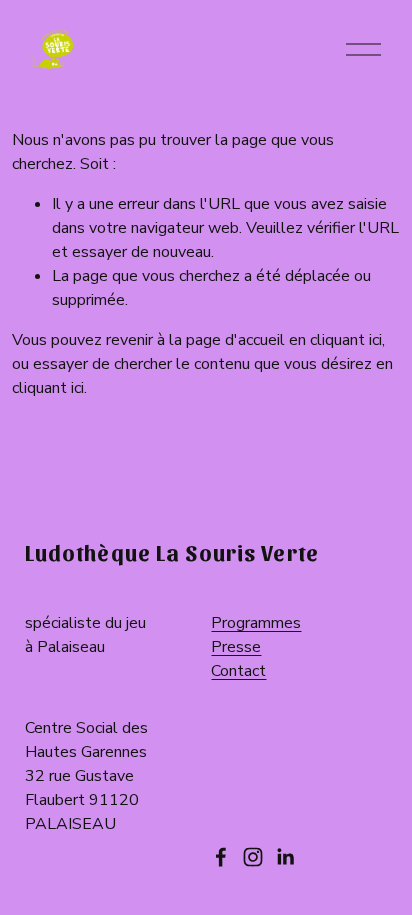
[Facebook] (221, 857)
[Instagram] (253, 857)
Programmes (256, 623)
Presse (236, 647)
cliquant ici (346, 340)
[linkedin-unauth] (285, 857)
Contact (238, 671)
